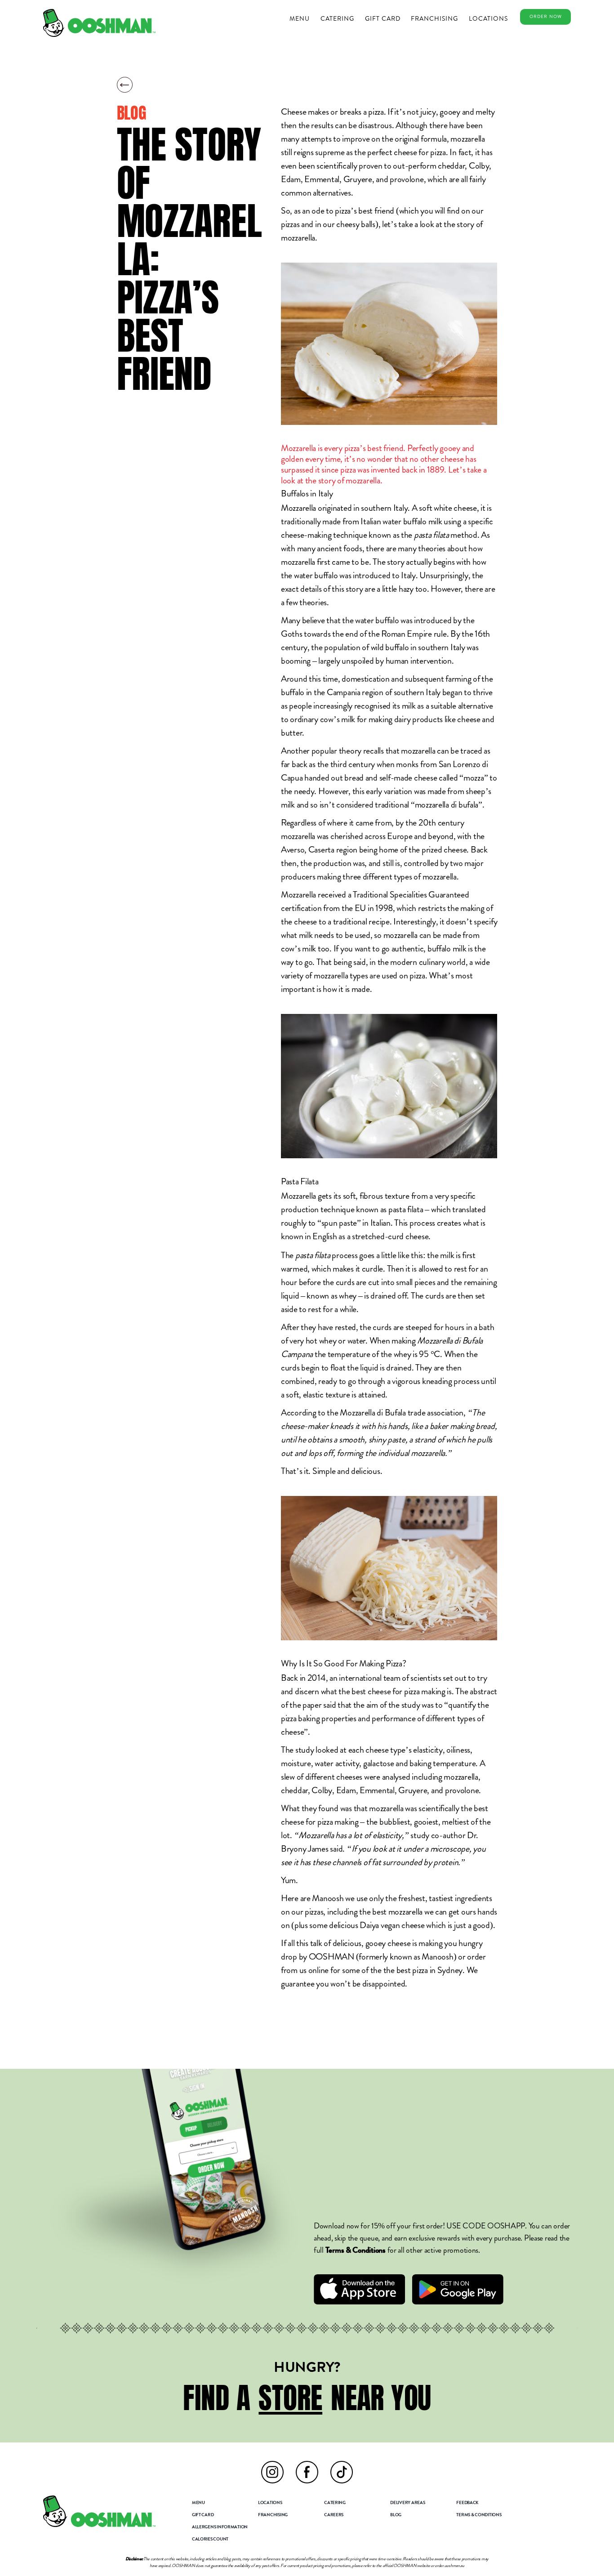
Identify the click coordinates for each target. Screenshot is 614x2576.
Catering (337, 18)
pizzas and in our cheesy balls (328, 224)
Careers (334, 2515)
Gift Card (383, 18)
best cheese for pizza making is (402, 1691)
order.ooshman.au (449, 2566)
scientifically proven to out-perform (376, 166)
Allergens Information (220, 2527)
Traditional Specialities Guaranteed (411, 895)
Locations (488, 18)
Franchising (434, 18)
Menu (300, 18)
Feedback (467, 2503)
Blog (396, 2515)
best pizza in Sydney (430, 1970)
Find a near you (307, 2398)
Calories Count (210, 2540)
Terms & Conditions (479, 2515)
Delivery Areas (407, 2503)
